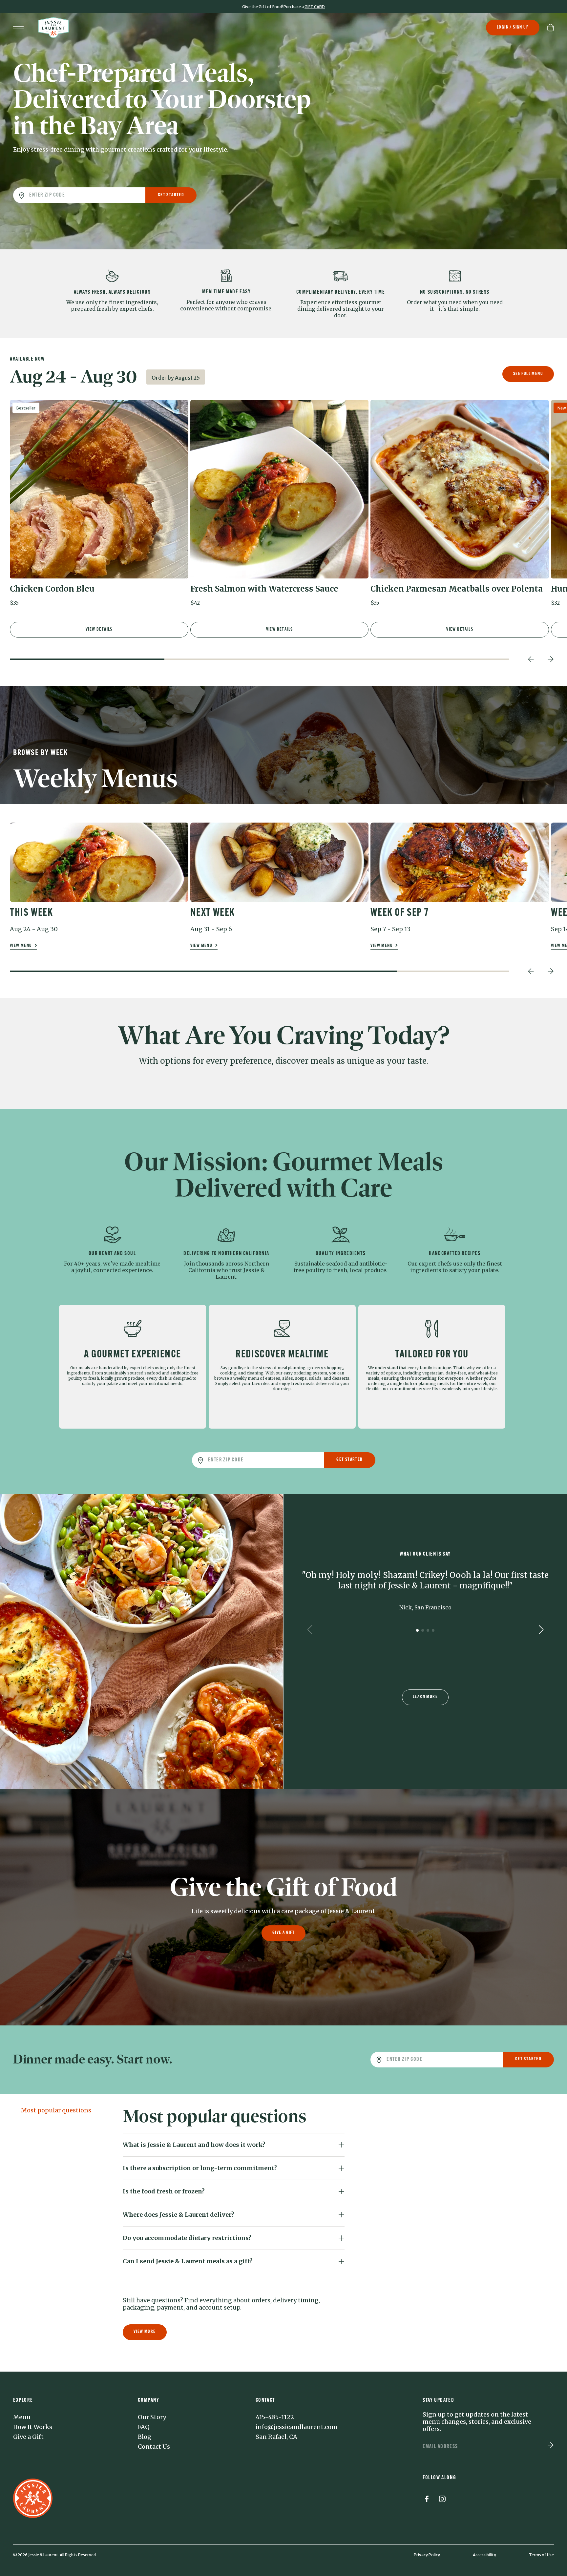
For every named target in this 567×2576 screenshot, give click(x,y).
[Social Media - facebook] (427, 2500)
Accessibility (484, 2555)
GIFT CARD (315, 7)
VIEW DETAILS (99, 629)
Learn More (425, 1697)
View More (145, 2332)
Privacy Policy (427, 2555)
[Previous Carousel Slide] (531, 659)
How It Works (33, 2427)
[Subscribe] (551, 2446)
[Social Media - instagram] (442, 2500)
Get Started (171, 195)
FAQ (144, 2427)
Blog (145, 2437)
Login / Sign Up (513, 27)
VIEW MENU (21, 946)
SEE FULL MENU (528, 374)
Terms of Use (541, 2555)
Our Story (152, 2417)
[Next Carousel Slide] (551, 659)
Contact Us (154, 2447)
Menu (22, 2417)
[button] (99, 506)
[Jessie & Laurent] (53, 28)
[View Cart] (551, 28)
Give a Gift (283, 1933)
